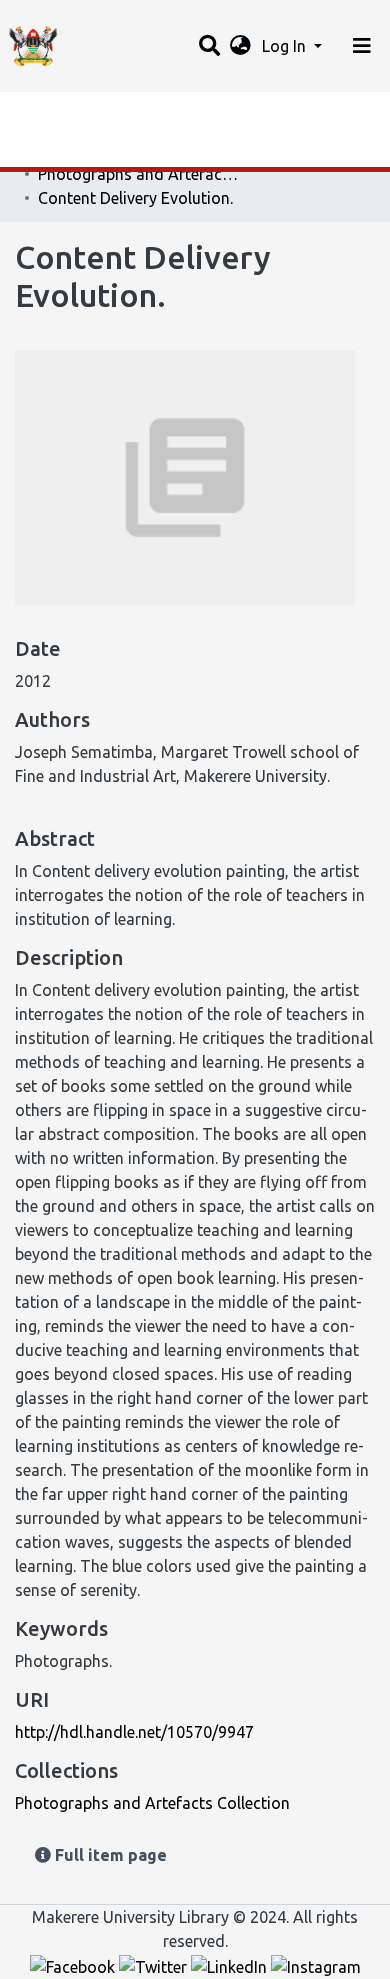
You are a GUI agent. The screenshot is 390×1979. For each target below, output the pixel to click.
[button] (240, 46)
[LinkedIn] (231, 1965)
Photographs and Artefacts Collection (138, 174)
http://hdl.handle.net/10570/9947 (134, 1732)
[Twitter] (155, 1965)
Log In (286, 46)
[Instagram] (316, 1965)
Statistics (50, 113)
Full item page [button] (109, 1855)
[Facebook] (74, 1965)
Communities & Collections (114, 153)
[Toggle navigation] (362, 46)
